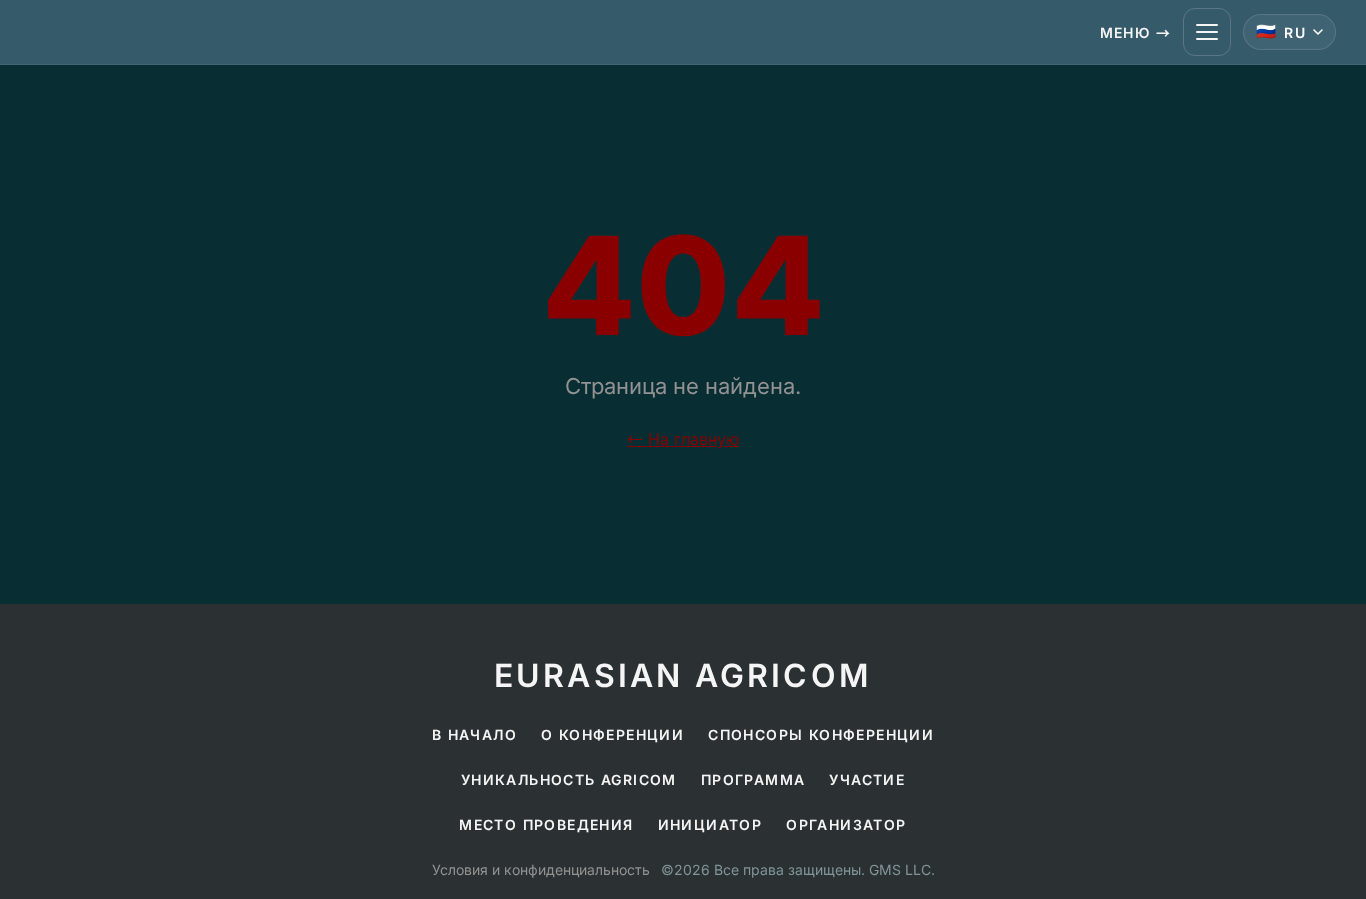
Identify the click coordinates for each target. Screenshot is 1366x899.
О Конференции (612, 734)
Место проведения (546, 824)
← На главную (683, 439)
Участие (867, 779)
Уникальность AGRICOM (569, 779)
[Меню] (1207, 32)
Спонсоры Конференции (821, 734)
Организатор (846, 824)
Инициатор (710, 824)
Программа (753, 779)
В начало (474, 734)
